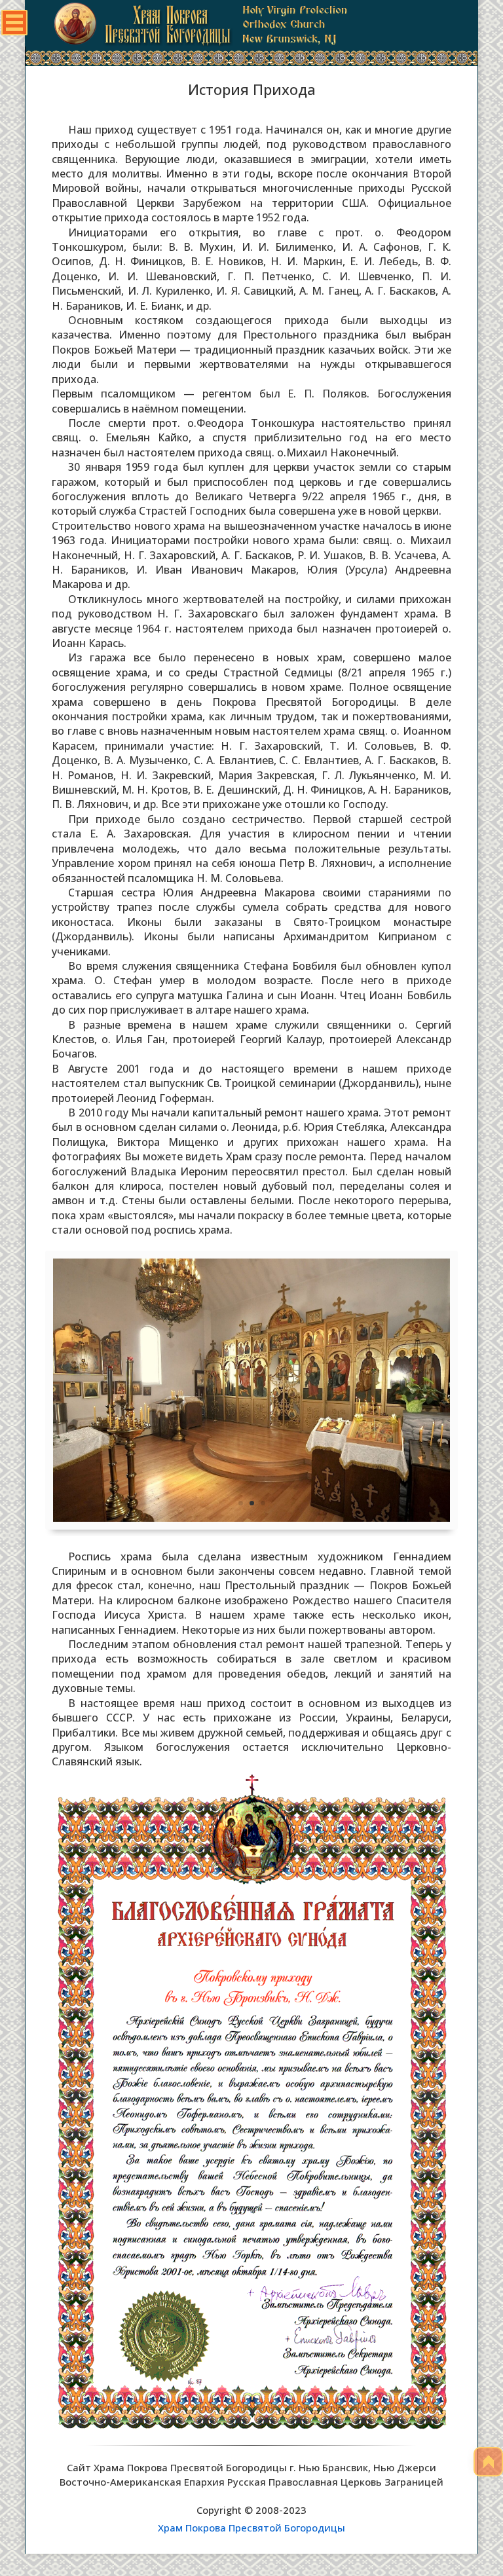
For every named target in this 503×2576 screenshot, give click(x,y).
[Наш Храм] (251, 1518)
